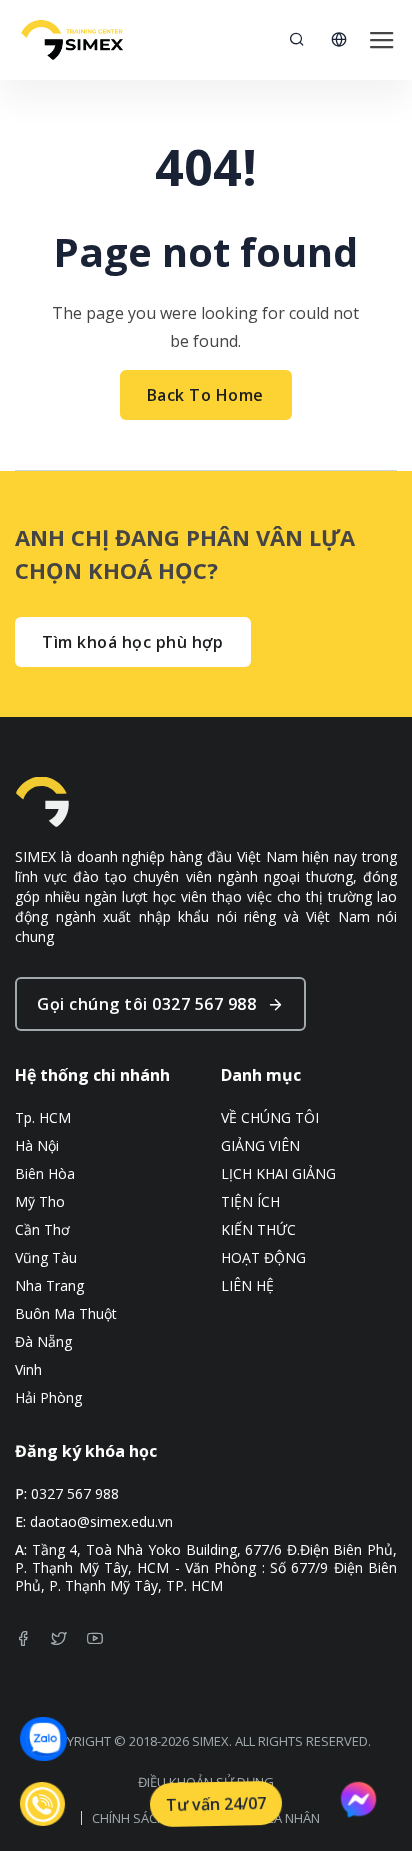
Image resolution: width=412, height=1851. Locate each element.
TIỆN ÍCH (250, 1202)
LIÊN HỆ (247, 1286)
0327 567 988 (75, 1494)
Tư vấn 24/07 (216, 1804)
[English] (339, 40)
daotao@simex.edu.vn (101, 1522)
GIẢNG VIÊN (260, 1146)
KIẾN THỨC (258, 1230)
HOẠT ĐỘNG (263, 1258)
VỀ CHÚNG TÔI (270, 1118)
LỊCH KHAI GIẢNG (278, 1174)
